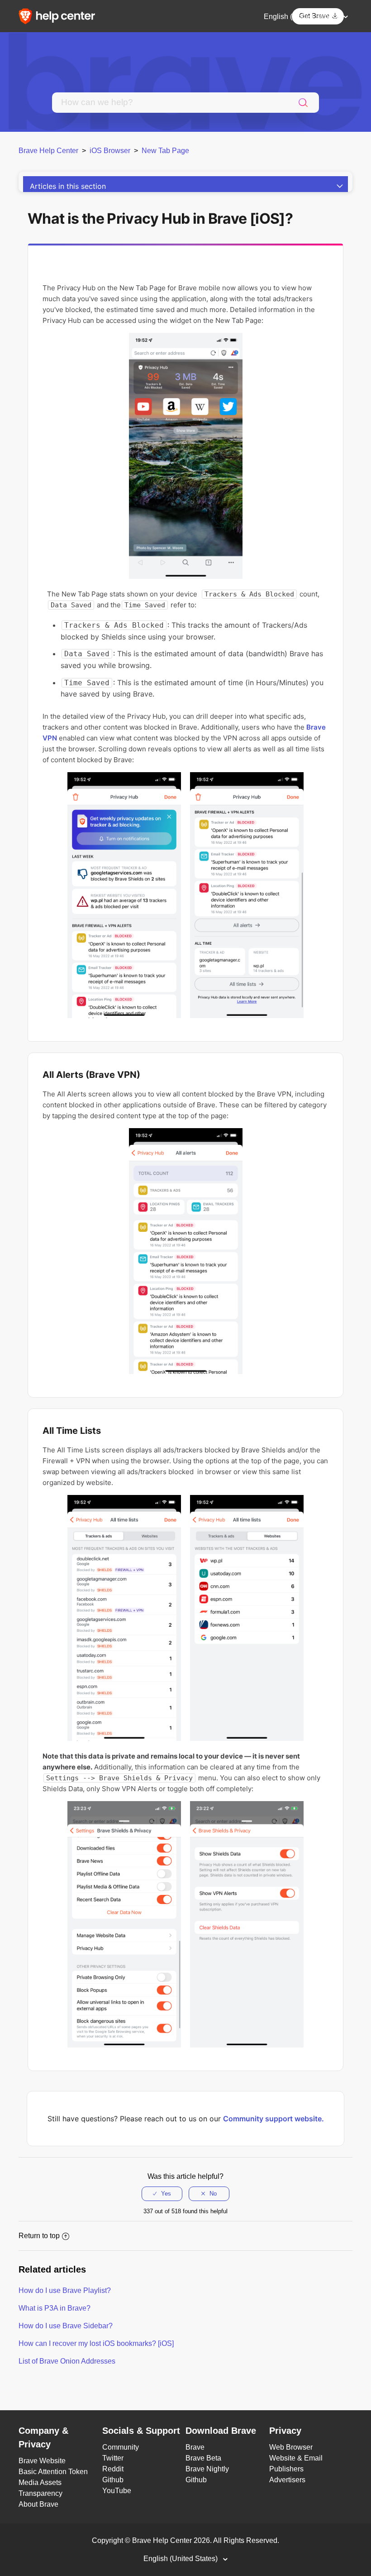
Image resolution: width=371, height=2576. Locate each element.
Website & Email (296, 2458)
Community (121, 2447)
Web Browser (291, 2447)
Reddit (113, 2469)
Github (113, 2480)
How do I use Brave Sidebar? (66, 2326)
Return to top (39, 2236)
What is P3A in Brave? (55, 2308)
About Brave (38, 2504)
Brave (195, 2447)
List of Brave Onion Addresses (67, 2361)
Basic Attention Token (53, 2472)
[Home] (60, 16)
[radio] (162, 2194)
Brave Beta (203, 2458)
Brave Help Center (48, 151)
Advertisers (287, 2480)
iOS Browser (110, 151)
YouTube (117, 2491)
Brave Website (42, 2461)
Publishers (286, 2469)
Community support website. (273, 2119)
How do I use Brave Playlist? (65, 2290)
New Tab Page (165, 151)
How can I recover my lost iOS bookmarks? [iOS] (96, 2343)
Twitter (113, 2458)
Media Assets (40, 2482)
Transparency (40, 2493)
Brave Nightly (207, 2469)
